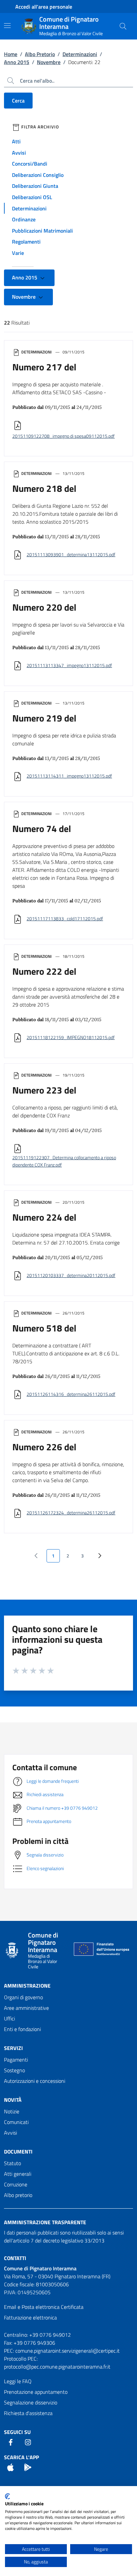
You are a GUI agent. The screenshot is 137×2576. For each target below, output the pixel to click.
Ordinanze (24, 219)
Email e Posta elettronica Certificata (44, 2307)
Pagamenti (16, 2060)
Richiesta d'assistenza (28, 2413)
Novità (13, 2100)
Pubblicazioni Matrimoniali (42, 231)
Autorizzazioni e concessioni (35, 2081)
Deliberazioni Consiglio (38, 175)
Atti (16, 141)
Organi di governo (23, 1997)
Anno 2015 (17, 62)
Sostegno (14, 2070)
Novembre (49, 62)
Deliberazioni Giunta (35, 186)
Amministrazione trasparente (45, 2222)
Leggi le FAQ (18, 2381)
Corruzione (16, 2184)
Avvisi (19, 153)
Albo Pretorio (40, 54)
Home (11, 54)
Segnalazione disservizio (31, 2402)
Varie (18, 253)
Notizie (12, 2111)
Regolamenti (26, 242)
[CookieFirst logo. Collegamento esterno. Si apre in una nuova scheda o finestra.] (7, 2496)
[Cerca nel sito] (123, 26)
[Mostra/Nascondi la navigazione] (7, 26)
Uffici (9, 2018)
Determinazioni (80, 54)
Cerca (18, 101)
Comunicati (16, 2122)
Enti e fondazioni (22, 2029)
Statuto (12, 2163)
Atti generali (18, 2174)
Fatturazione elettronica (30, 2317)
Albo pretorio (18, 2195)
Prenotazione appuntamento (36, 2392)
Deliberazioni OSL (32, 197)
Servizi (13, 2048)
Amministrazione (27, 1986)
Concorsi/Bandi (30, 164)
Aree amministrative (26, 2008)
